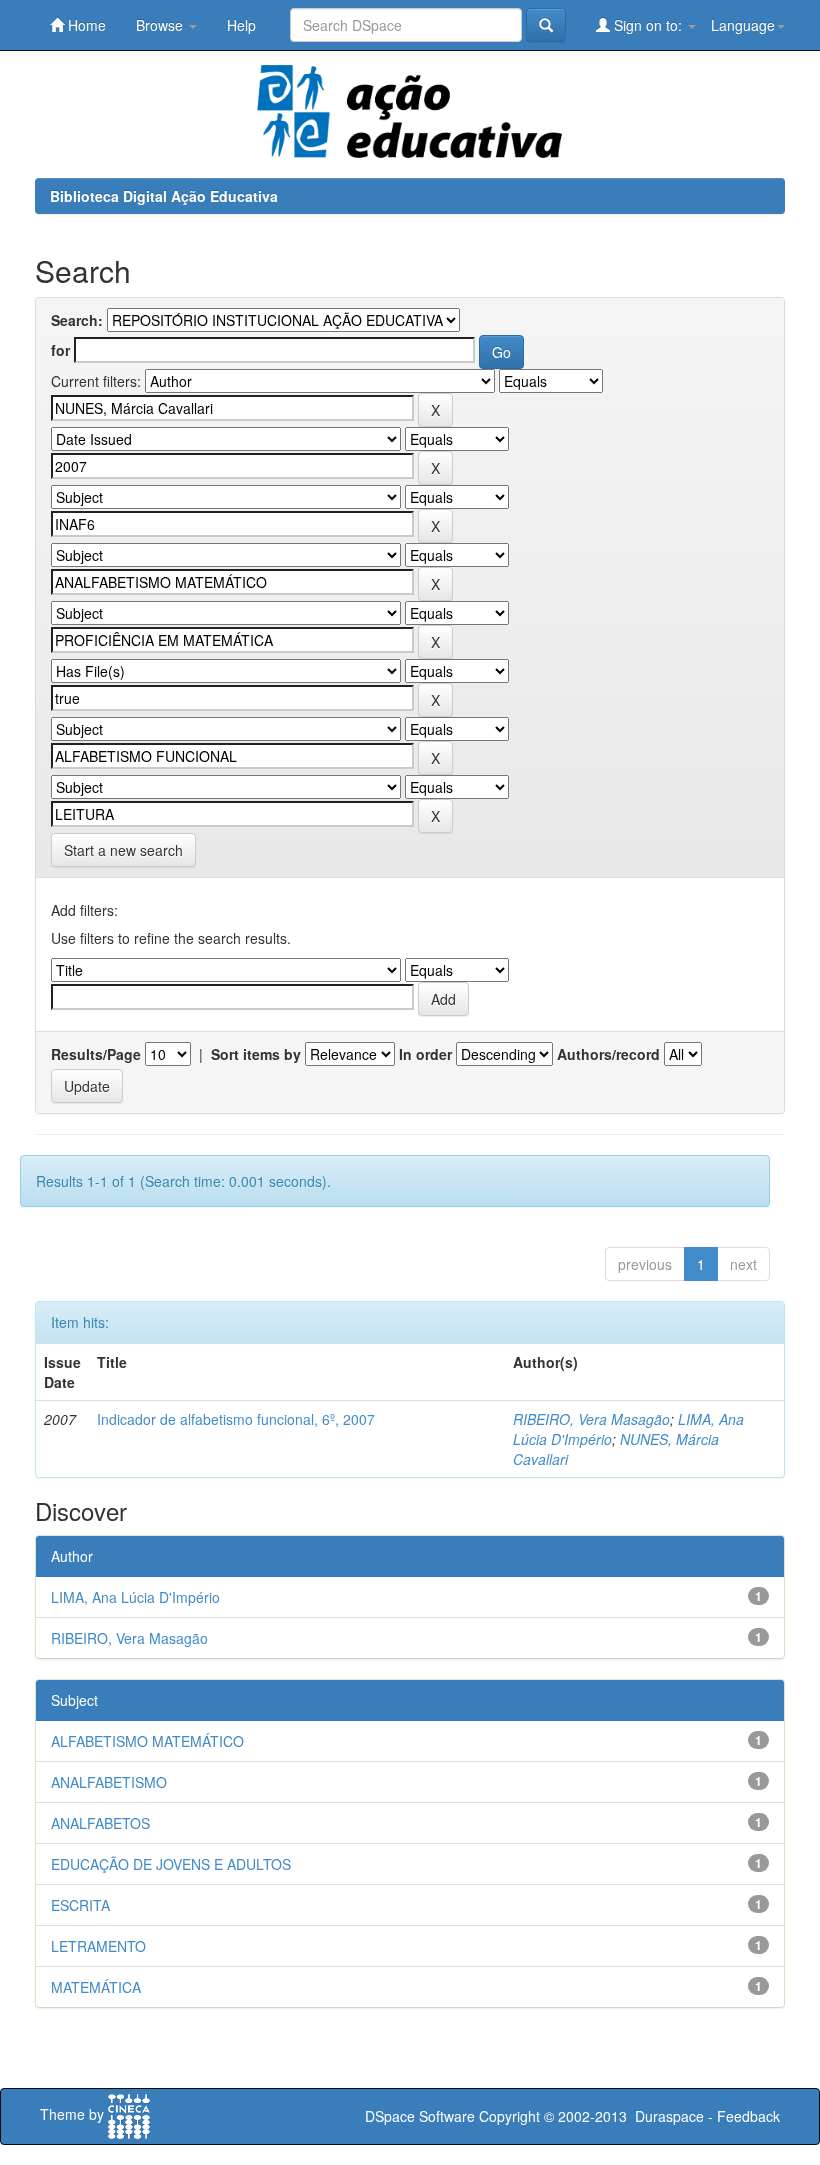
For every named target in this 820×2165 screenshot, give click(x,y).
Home (85, 25)
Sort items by (256, 1054)
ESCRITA (80, 1905)
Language (743, 25)
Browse (161, 25)
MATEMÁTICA (96, 1987)
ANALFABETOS (100, 1823)
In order (425, 1054)
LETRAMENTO (98, 1946)
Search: (77, 320)
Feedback (748, 2116)
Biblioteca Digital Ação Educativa (164, 196)
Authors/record (608, 1054)
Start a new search (123, 850)
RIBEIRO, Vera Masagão (591, 1419)
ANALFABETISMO (109, 1782)
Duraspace (669, 2116)
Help (241, 25)
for (60, 350)
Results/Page (96, 1054)
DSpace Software (420, 2116)
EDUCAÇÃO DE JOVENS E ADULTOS (171, 1864)
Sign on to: (648, 25)
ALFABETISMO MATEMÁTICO (147, 1741)
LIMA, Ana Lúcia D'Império (135, 1597)
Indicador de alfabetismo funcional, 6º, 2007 (236, 1419)
